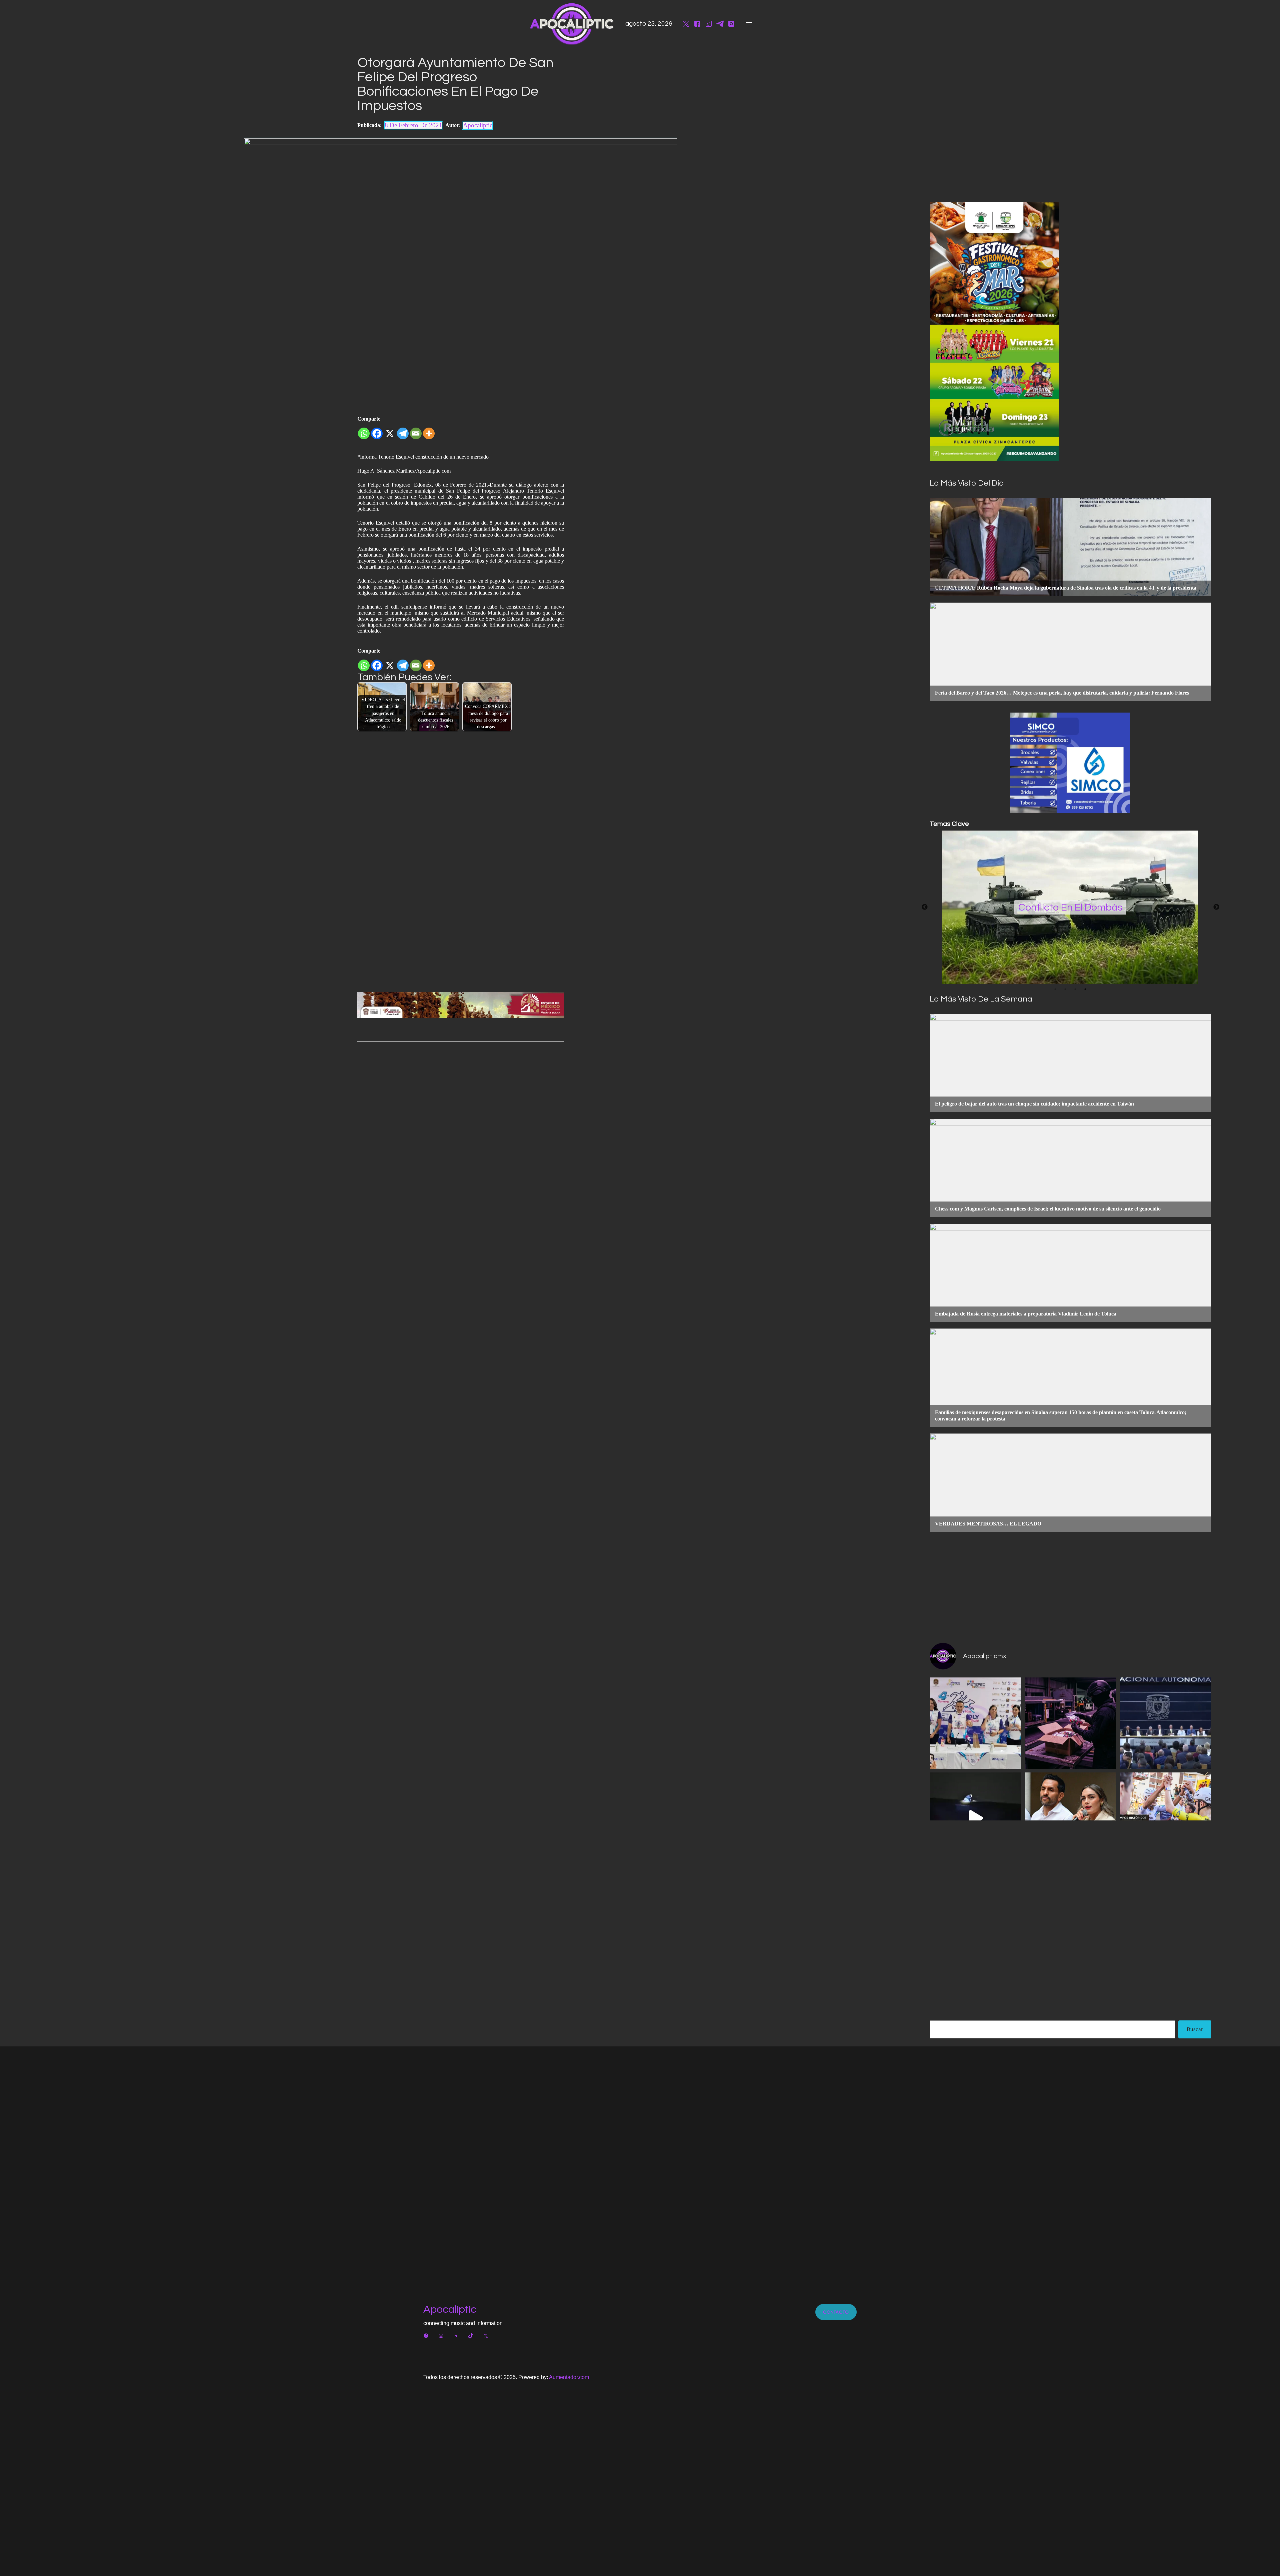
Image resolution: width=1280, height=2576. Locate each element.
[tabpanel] (1070, 907)
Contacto (836, 2312)
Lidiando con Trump (1070, 907)
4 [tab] (1085, 989)
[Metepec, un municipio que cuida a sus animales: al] (975, 1723)
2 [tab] (1065, 989)
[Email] (416, 431)
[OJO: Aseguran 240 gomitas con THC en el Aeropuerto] (1070, 1723)
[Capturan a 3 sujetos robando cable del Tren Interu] (975, 1818)
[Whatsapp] (364, 431)
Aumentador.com (569, 2377)
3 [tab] (1075, 989)
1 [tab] (1055, 989)
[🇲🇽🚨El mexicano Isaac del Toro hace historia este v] (1165, 1818)
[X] (390, 431)
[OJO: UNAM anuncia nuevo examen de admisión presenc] (1165, 1723)
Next (1216, 907)
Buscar (1195, 2029)
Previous (925, 907)
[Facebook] (377, 431)
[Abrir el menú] (749, 24)
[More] (429, 431)
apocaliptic (478, 125)
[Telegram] (403, 431)
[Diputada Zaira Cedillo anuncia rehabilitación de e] (1070, 1818)
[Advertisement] (1070, 1587)
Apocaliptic (450, 2310)
